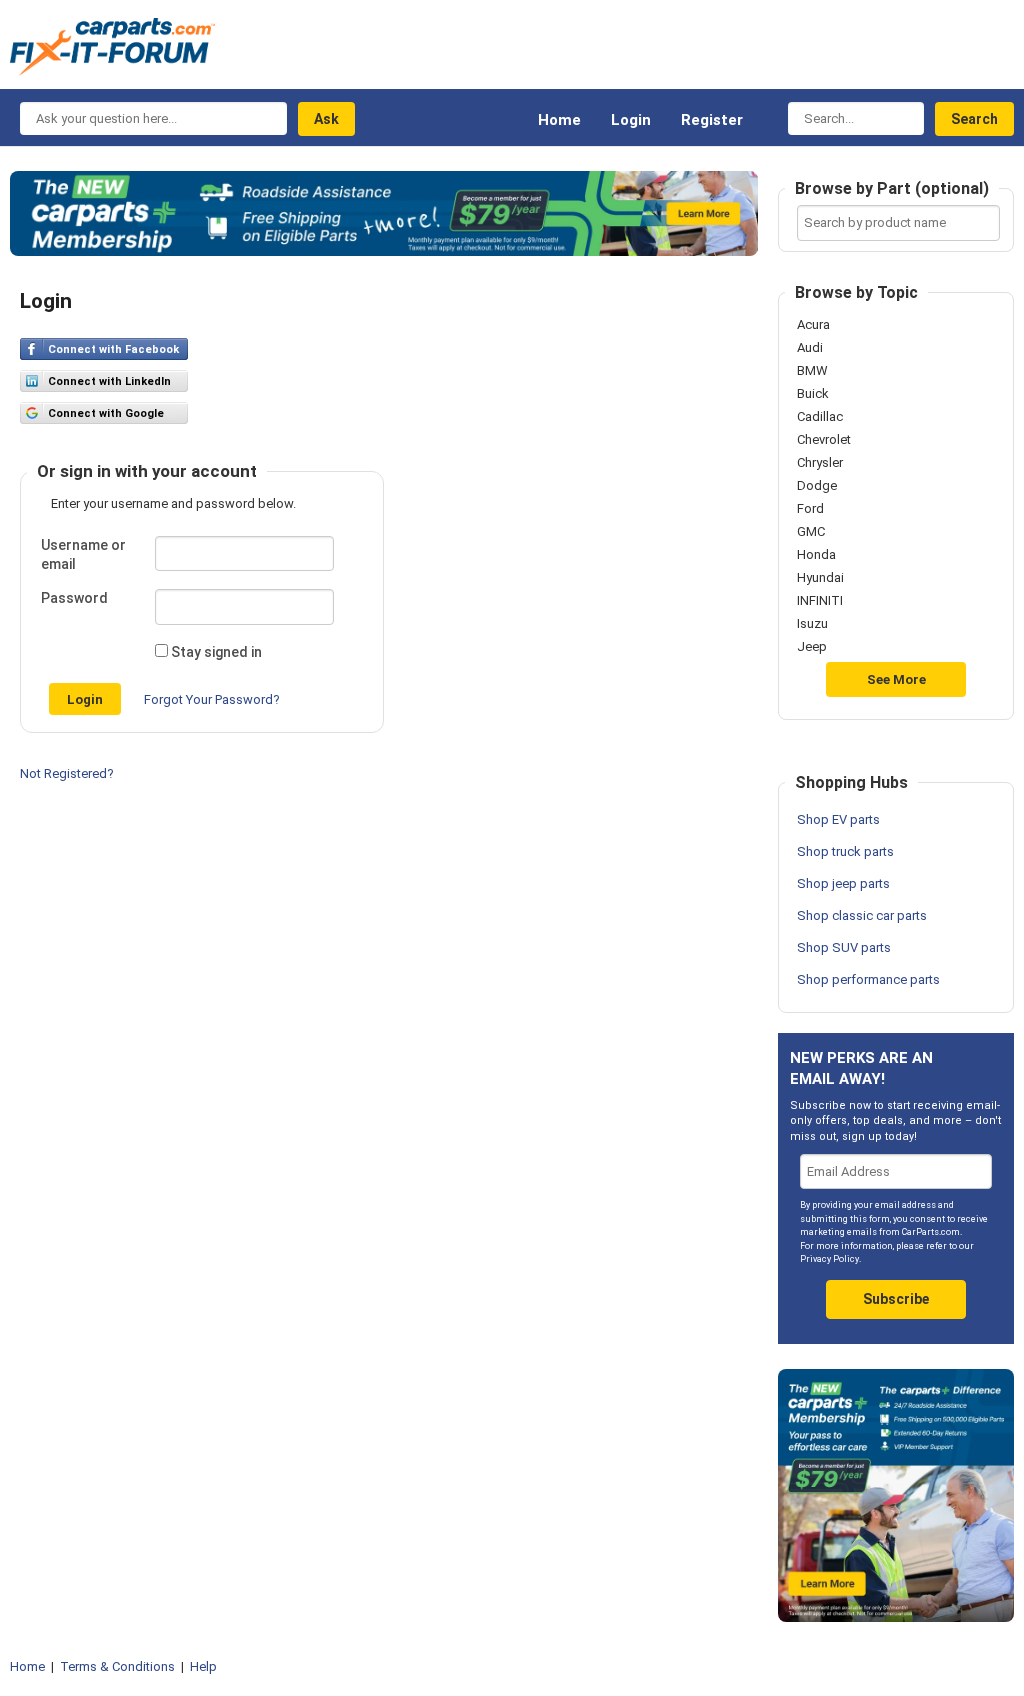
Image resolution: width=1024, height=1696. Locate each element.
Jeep (812, 647)
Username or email (83, 555)
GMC (811, 532)
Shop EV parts (838, 819)
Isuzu (812, 624)
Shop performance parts (868, 979)
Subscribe (896, 1299)
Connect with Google (106, 413)
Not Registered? (67, 773)
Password (74, 598)
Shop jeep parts (843, 883)
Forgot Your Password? (212, 699)
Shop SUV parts (844, 947)
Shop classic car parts (862, 915)
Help (203, 1666)
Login (631, 120)
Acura (813, 325)
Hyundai (820, 578)
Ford (810, 509)
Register (712, 120)
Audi (810, 348)
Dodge (817, 486)
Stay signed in (216, 652)
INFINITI (820, 601)
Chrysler (820, 463)
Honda (816, 555)
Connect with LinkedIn (109, 381)
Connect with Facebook (113, 349)
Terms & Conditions (117, 1666)
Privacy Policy (829, 1259)
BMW (812, 371)
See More (896, 679)
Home (559, 120)
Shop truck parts (845, 851)
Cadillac (820, 417)
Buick (813, 394)
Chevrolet (824, 440)
